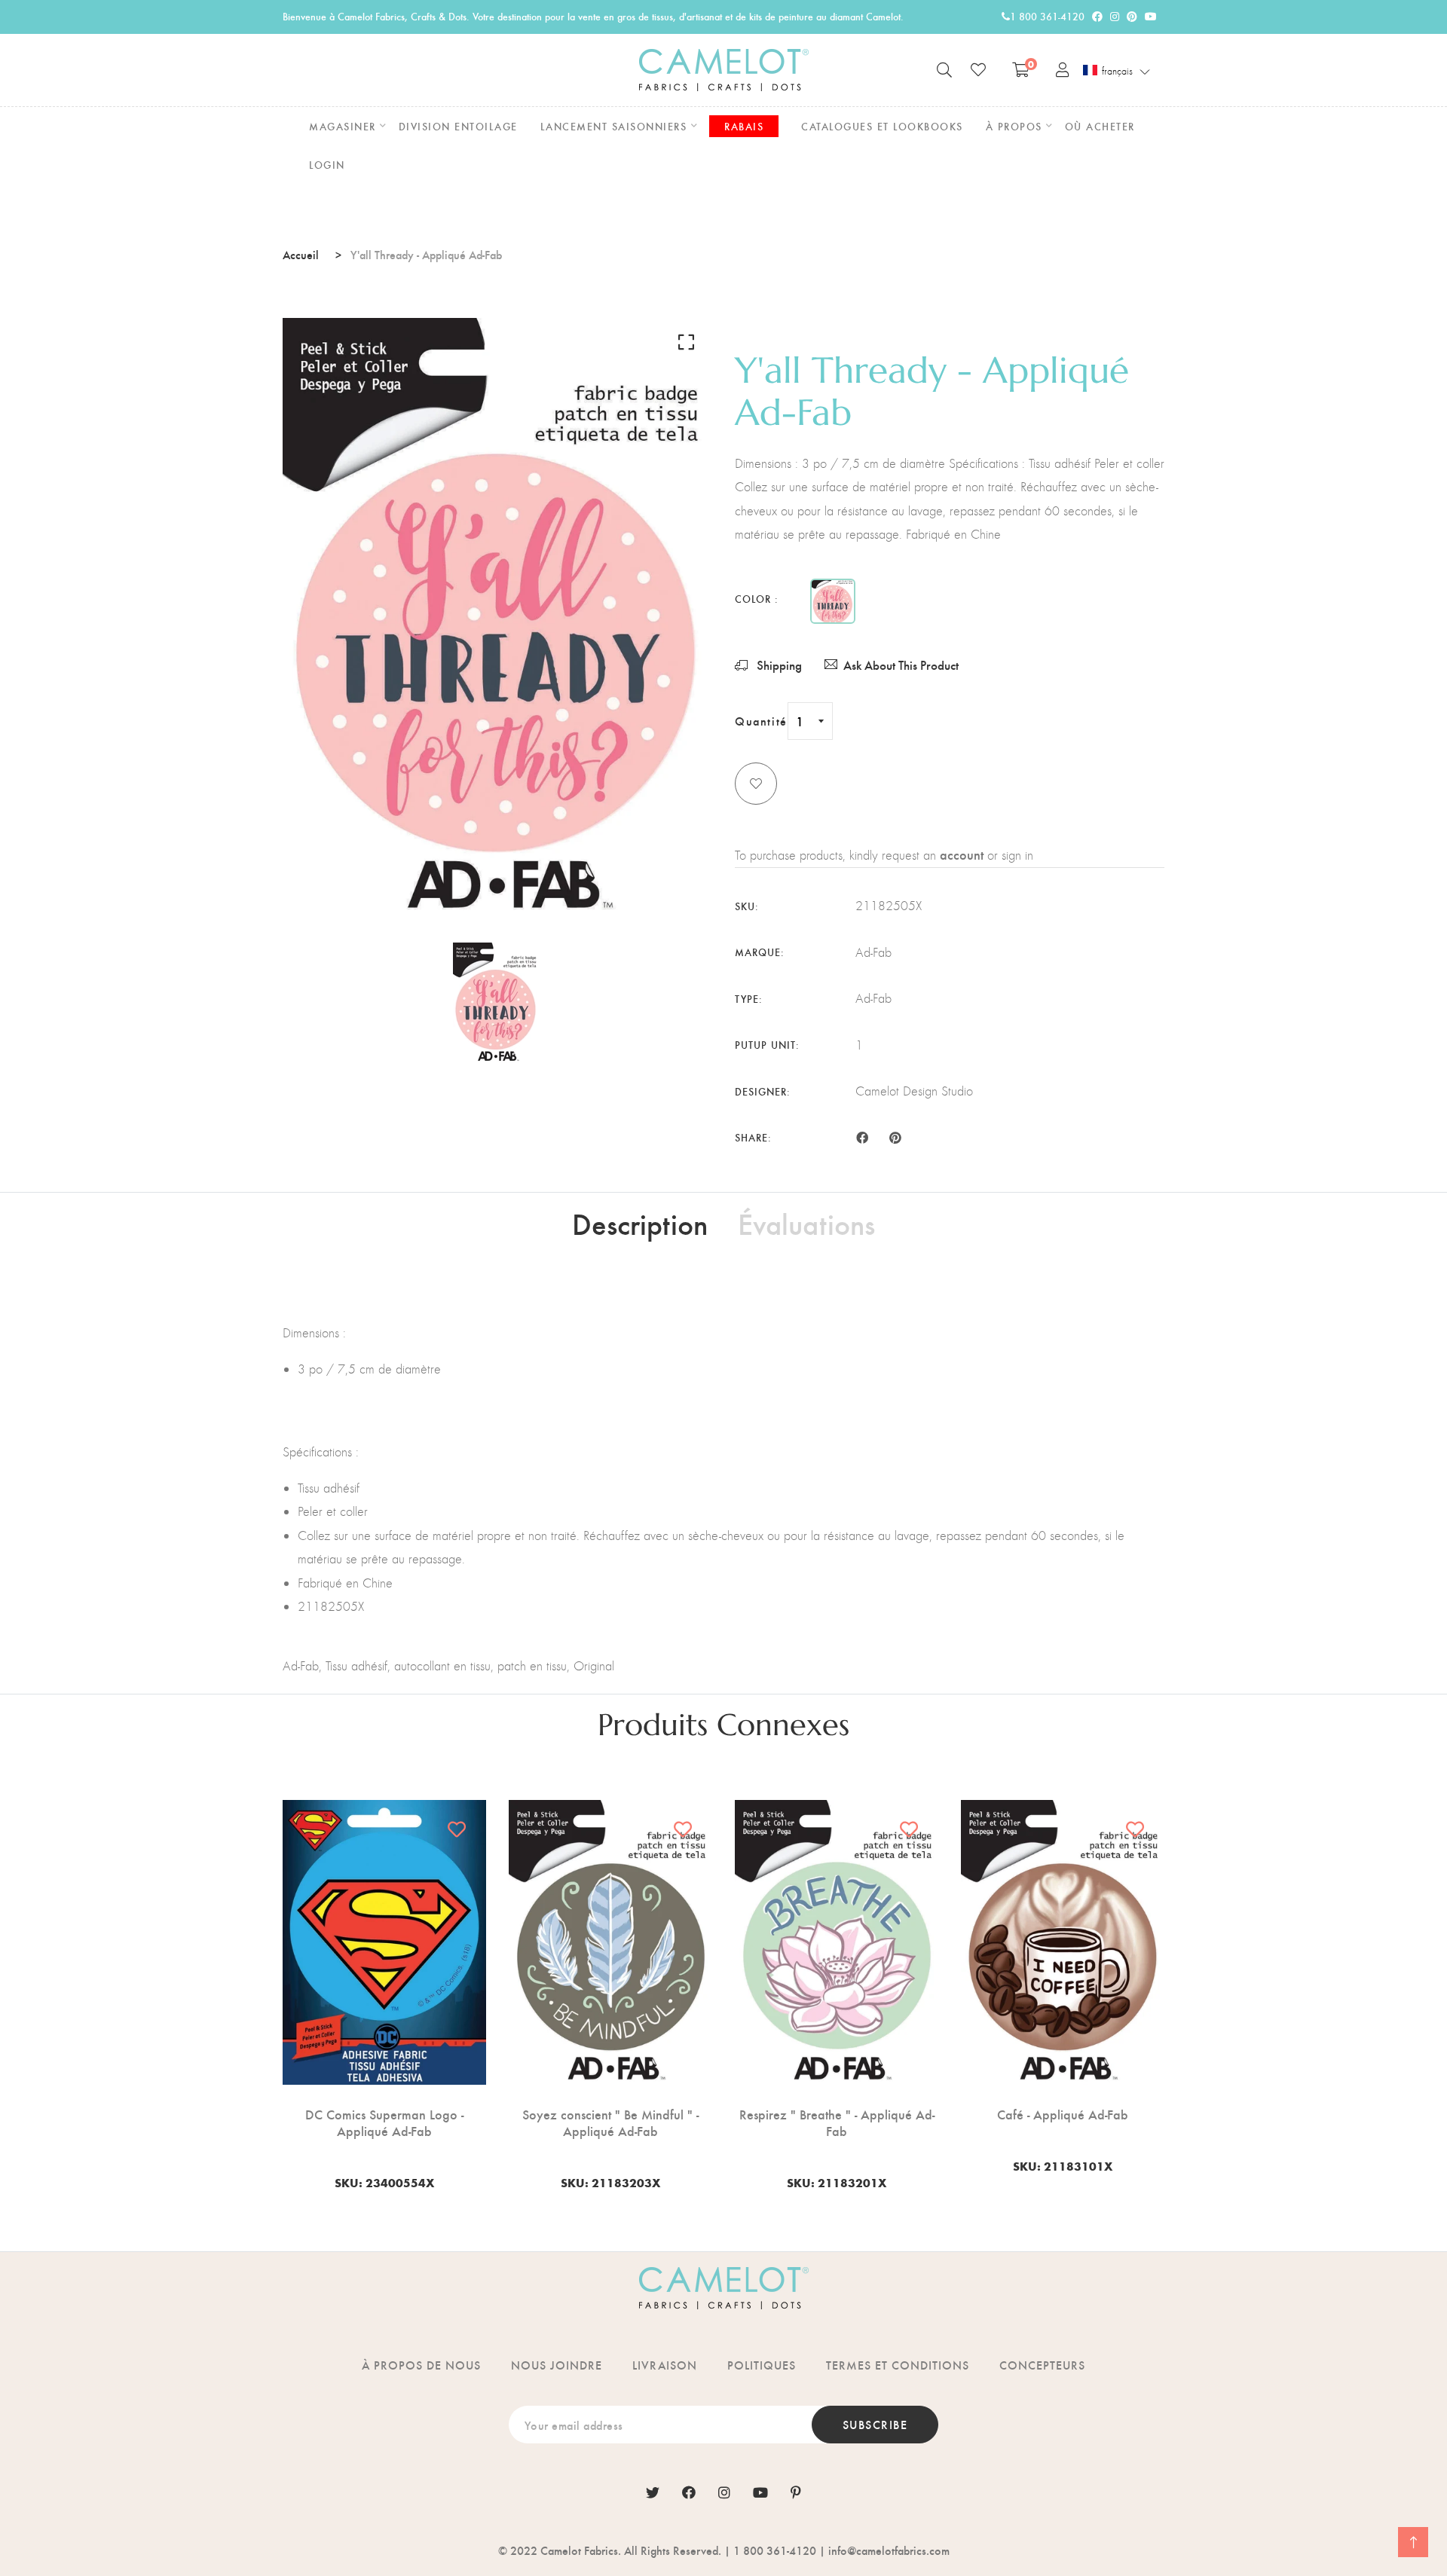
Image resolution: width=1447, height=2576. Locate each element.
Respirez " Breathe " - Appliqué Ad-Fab (837, 2122)
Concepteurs (1042, 2365)
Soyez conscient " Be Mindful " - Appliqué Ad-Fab (610, 2122)
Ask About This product (901, 665)
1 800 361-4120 (1047, 16)
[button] (1117, 71)
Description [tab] (640, 1223)
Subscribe (875, 2424)
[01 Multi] (833, 601)
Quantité (761, 721)
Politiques (762, 2365)
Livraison (665, 2365)
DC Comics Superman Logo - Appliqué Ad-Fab (384, 2122)
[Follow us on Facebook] (862, 1136)
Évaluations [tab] (806, 1223)
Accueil (301, 254)
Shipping (778, 665)
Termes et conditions (898, 2365)
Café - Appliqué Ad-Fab (1063, 2114)
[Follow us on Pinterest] (895, 1136)
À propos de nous (421, 2365)
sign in (1017, 855)
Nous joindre (557, 2365)
